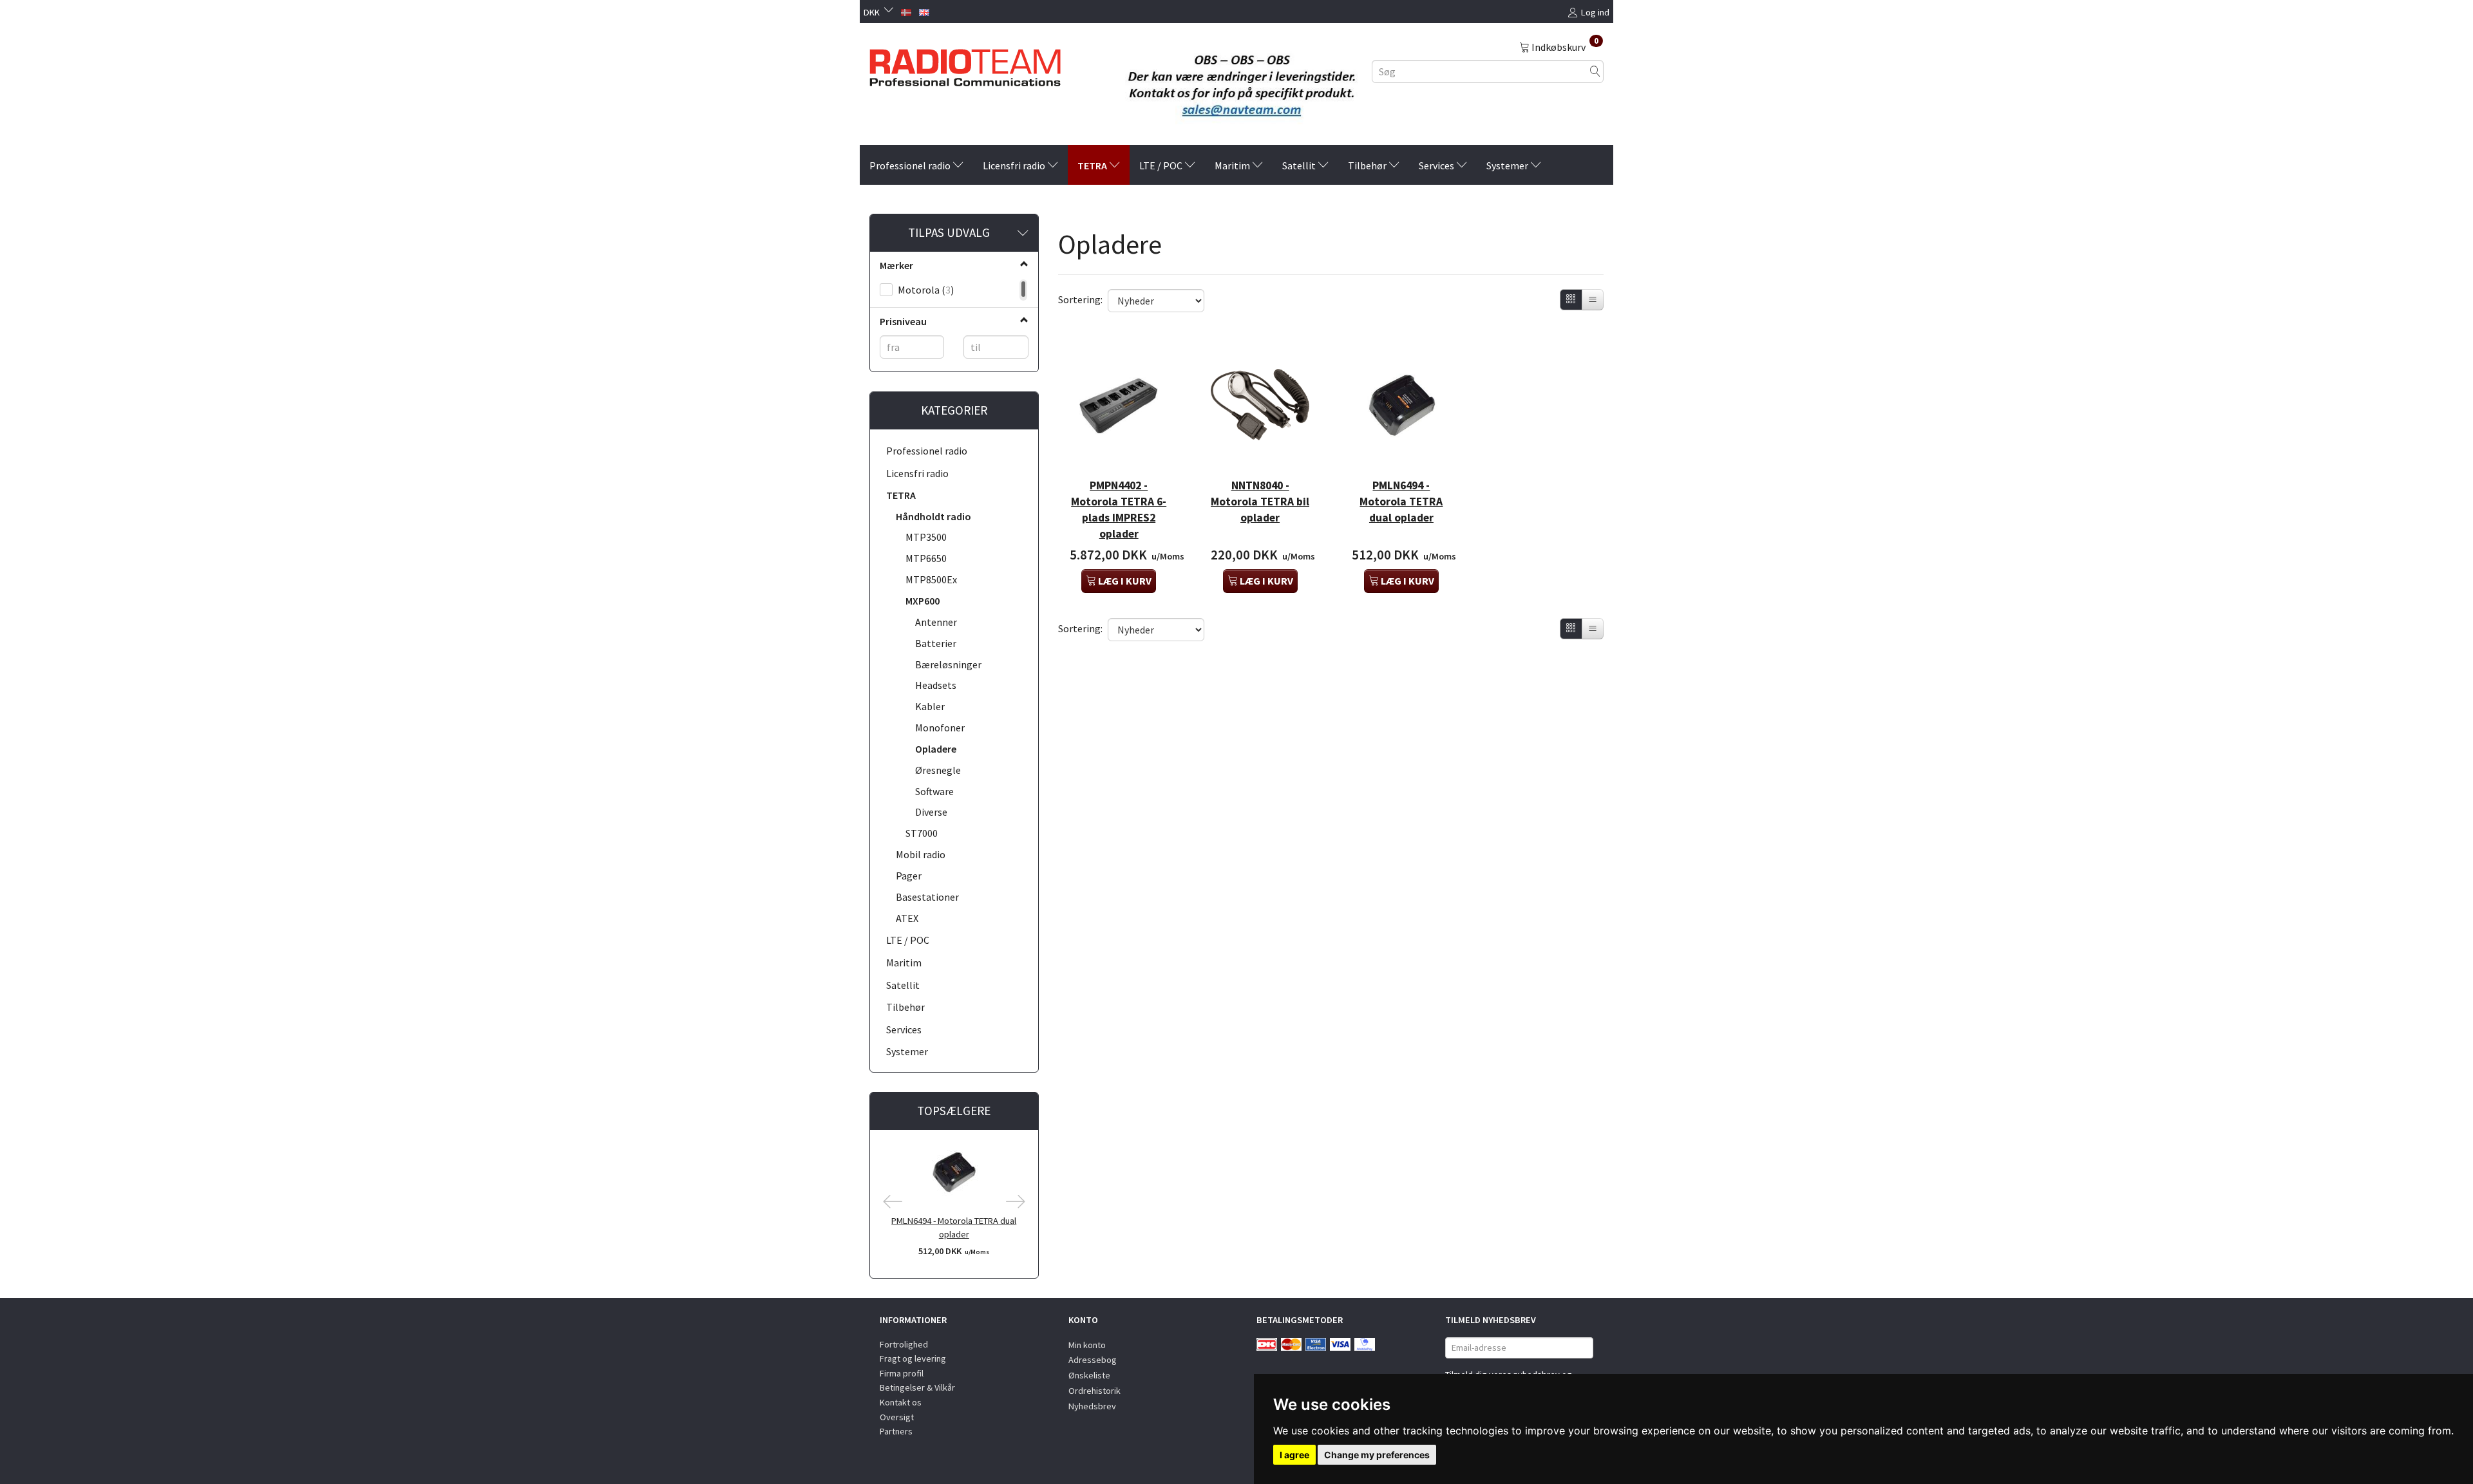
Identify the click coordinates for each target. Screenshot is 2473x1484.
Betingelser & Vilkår (917, 1387)
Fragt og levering (913, 1358)
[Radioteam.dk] (965, 64)
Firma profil (902, 1373)
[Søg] (1595, 71)
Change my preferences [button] (1377, 1455)
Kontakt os (901, 1402)
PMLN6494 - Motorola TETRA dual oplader (954, 1227)
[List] (1593, 300)
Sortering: (1080, 299)
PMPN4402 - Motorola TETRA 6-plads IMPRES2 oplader (1119, 510)
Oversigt (897, 1417)
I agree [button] (1294, 1455)
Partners (896, 1431)
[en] (924, 11)
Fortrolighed (904, 1344)
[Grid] (1571, 300)
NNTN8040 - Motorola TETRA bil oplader (1260, 502)
